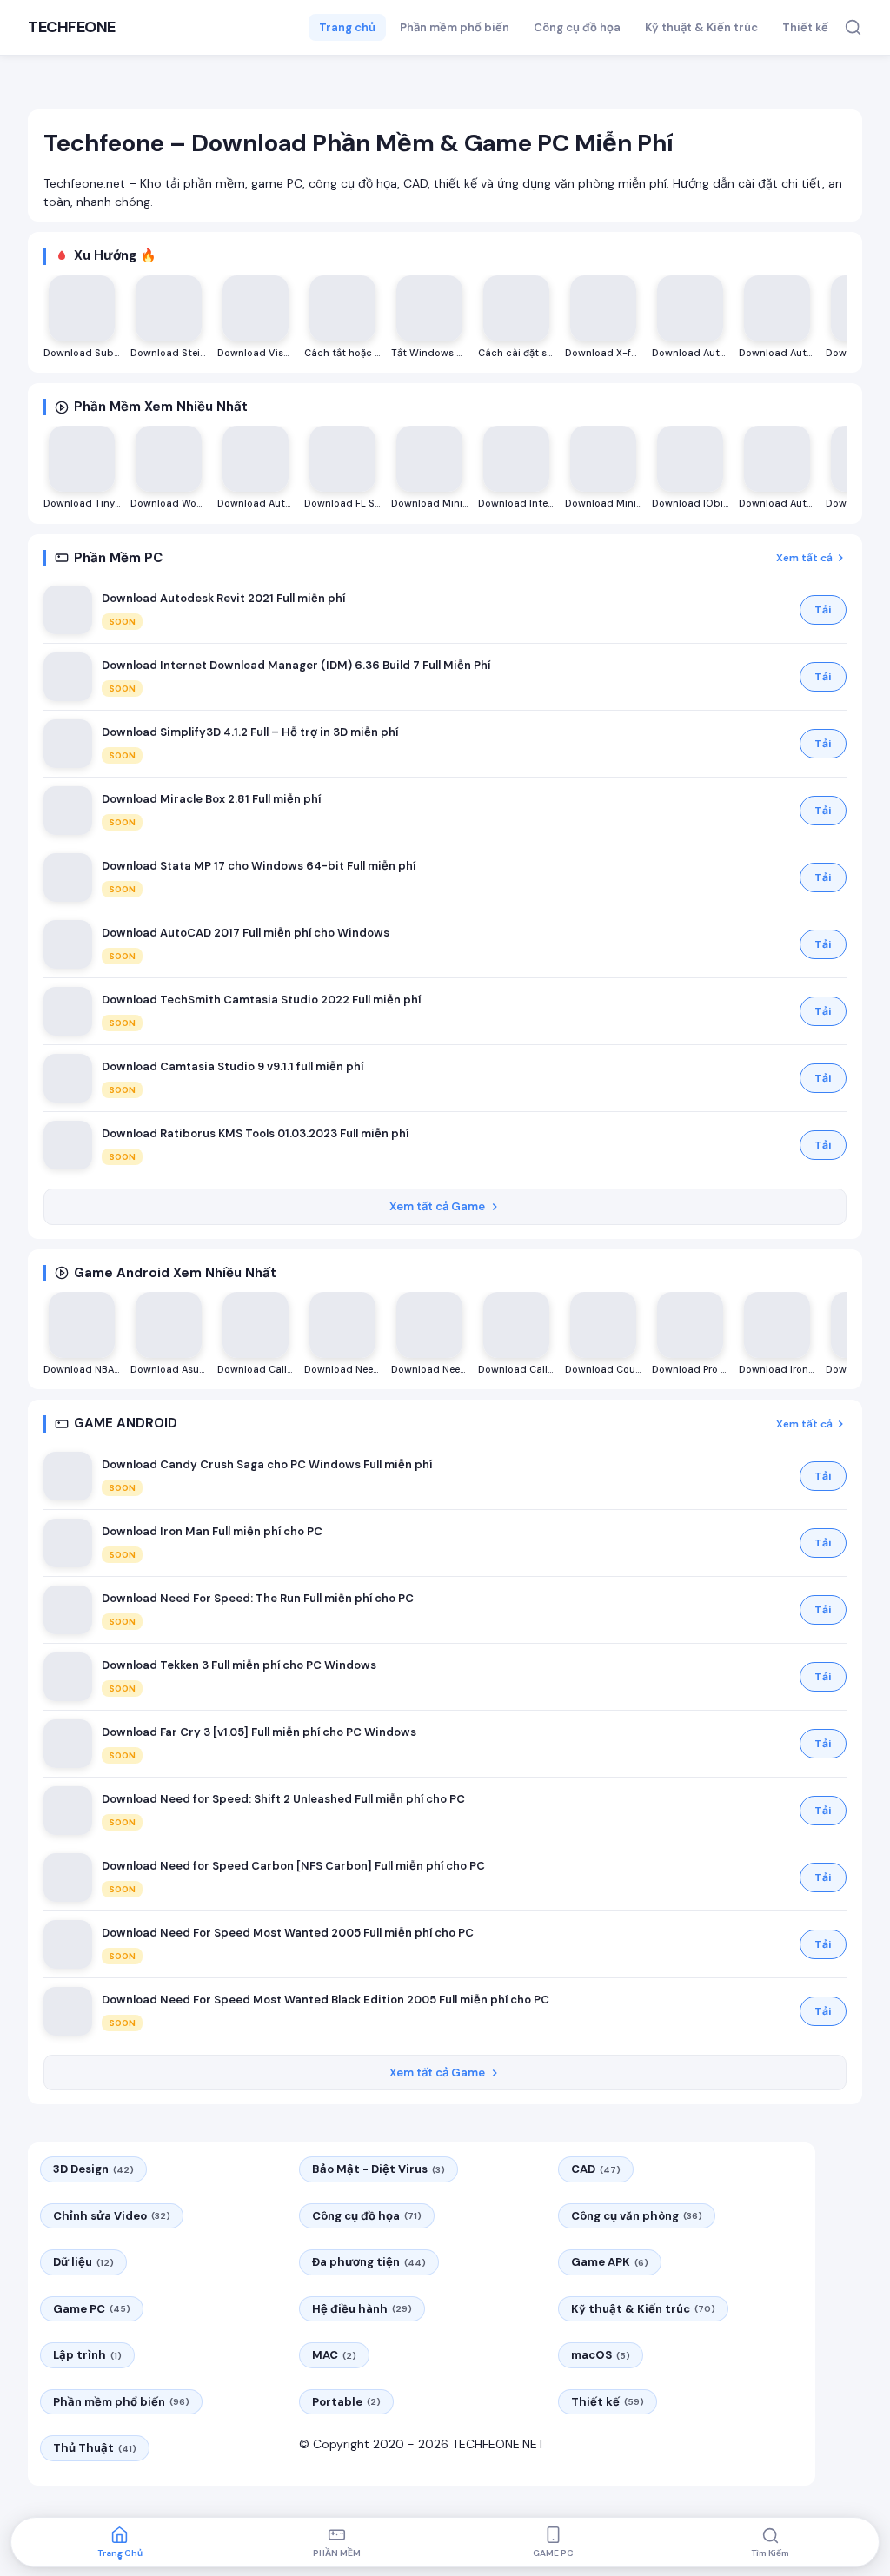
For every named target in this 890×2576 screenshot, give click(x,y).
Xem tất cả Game (437, 1206)
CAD (596, 2169)
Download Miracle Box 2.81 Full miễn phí (211, 799)
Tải (823, 610)
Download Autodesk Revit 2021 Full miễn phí (223, 598)
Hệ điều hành (362, 2309)
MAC (334, 2355)
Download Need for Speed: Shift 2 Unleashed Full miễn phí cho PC (283, 1799)
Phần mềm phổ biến (455, 27)
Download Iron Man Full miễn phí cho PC (212, 1531)
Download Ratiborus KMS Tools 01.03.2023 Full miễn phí (255, 1133)
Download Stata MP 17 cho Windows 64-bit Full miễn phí (259, 866)
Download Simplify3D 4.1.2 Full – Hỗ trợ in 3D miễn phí (250, 732)
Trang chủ (347, 27)
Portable (346, 2402)
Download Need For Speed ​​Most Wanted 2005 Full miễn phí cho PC (288, 1933)
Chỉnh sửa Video (112, 2216)
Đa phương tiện (369, 2262)
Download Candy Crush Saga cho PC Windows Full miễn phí (267, 1464)
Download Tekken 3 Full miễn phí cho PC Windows (239, 1665)
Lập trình (87, 2355)
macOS (601, 2355)
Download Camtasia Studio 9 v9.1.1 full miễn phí (232, 1066)
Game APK (610, 2262)
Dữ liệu (83, 2262)
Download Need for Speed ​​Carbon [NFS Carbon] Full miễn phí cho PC (293, 1866)
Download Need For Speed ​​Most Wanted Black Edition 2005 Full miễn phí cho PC (325, 2000)
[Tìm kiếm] (853, 27)
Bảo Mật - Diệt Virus (379, 2169)
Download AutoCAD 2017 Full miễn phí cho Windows (246, 933)
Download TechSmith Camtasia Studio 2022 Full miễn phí (261, 1000)
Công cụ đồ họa (577, 27)
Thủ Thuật (95, 2448)
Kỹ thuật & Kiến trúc (701, 27)
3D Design (93, 2169)
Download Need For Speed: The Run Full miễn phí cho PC (258, 1598)
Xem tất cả (804, 558)
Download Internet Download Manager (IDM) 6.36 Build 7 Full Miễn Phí (296, 665)
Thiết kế (805, 27)
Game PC (92, 2309)
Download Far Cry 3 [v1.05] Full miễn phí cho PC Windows (259, 1732)
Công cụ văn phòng (637, 2216)
